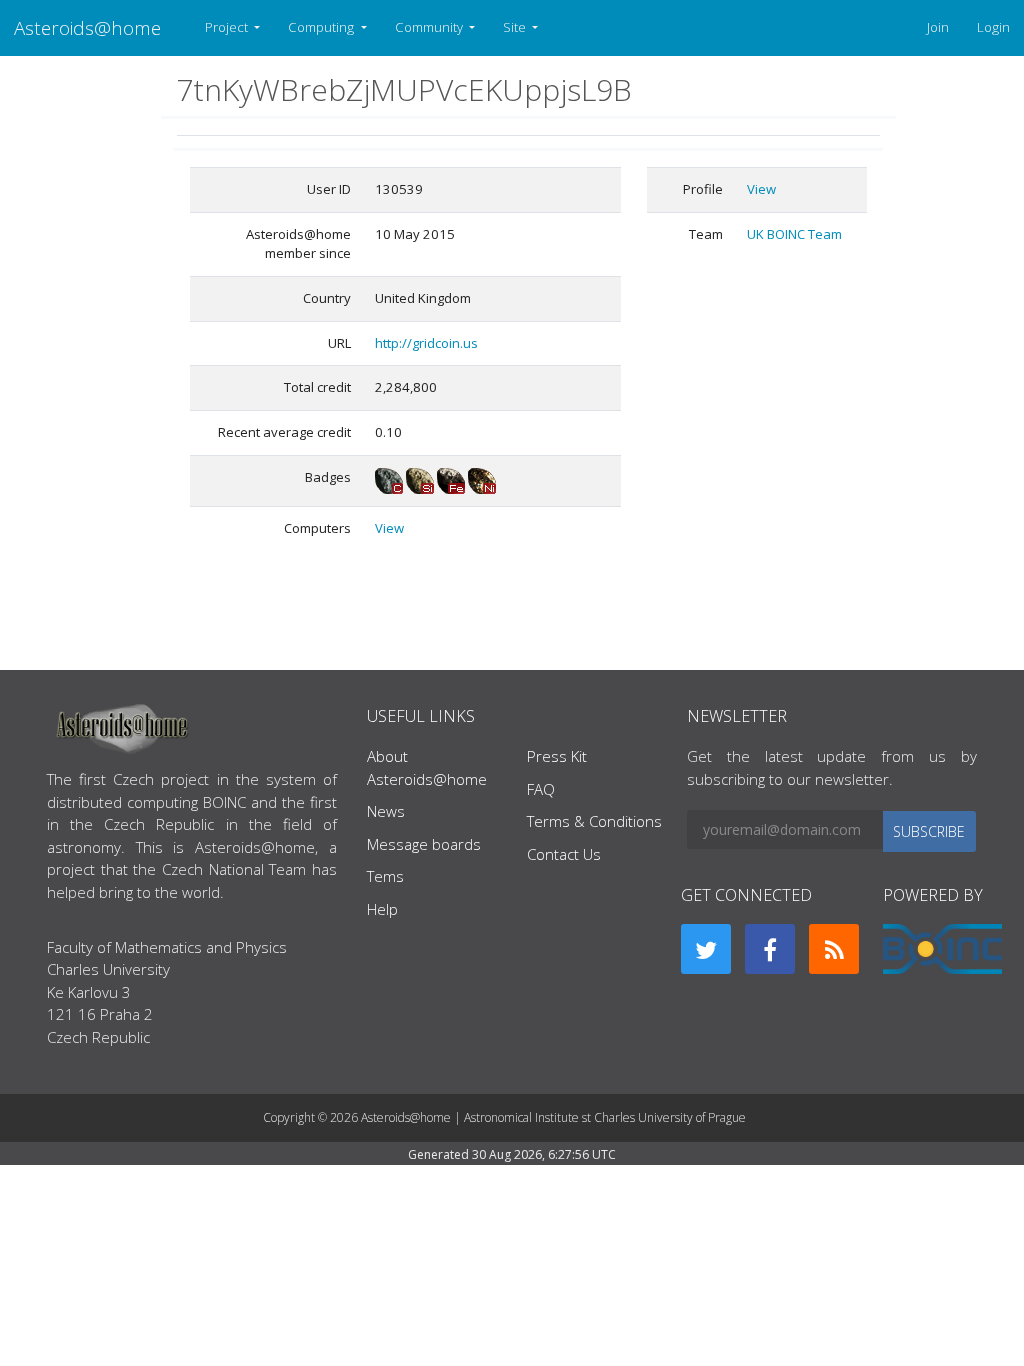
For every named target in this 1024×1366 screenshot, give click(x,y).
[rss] (834, 949)
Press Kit (557, 756)
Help (382, 909)
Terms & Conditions (594, 821)
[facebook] (770, 949)
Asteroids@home (87, 27)
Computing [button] (322, 27)
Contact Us (564, 854)
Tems (385, 876)
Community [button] (430, 27)
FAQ (541, 789)
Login (993, 27)
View (389, 528)
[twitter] (706, 949)
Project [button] (228, 27)
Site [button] (516, 27)
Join (938, 27)
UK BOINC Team (794, 234)
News (386, 811)
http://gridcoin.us (426, 343)
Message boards (424, 844)
